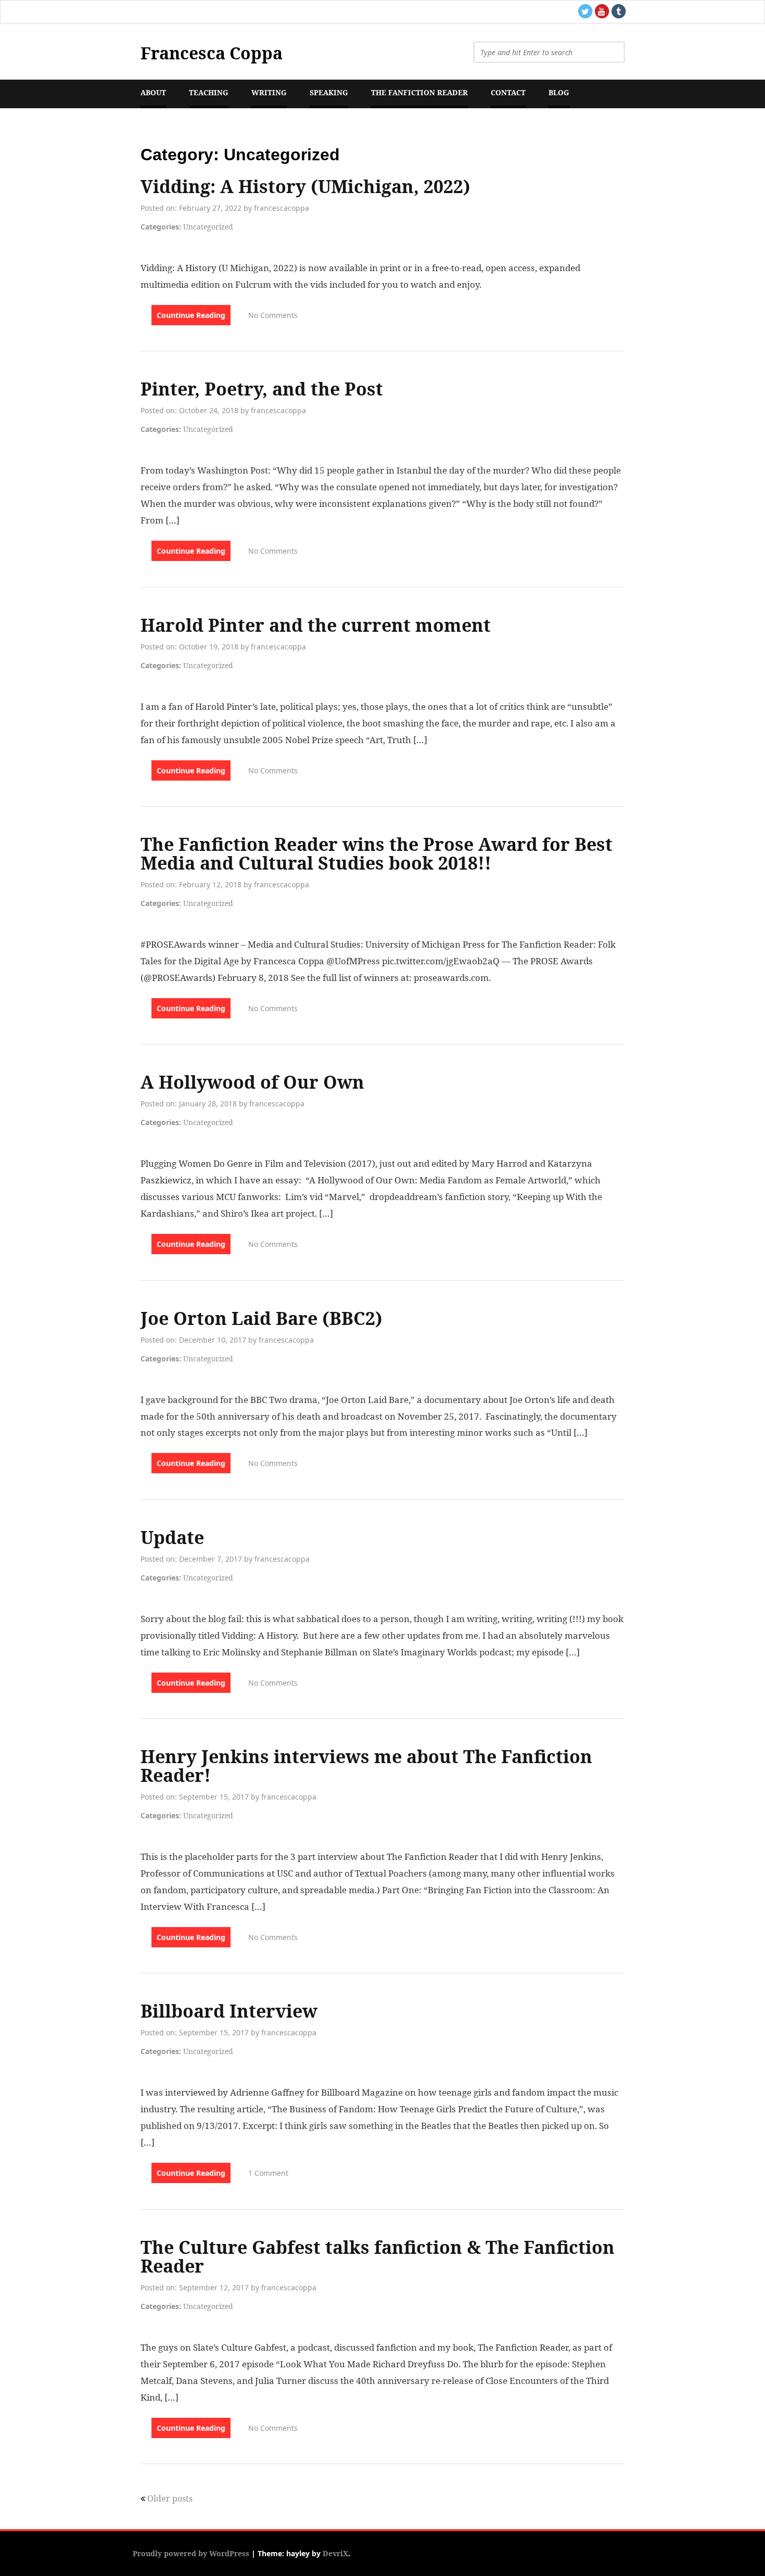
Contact (508, 92)
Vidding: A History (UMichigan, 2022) (305, 186)
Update (172, 1537)
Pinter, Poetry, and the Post (262, 389)
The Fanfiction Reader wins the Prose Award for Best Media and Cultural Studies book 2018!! (377, 853)
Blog (559, 92)
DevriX (335, 2553)
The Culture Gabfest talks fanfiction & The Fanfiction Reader (378, 2256)
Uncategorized (208, 227)
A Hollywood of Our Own (252, 1082)
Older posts (170, 2498)
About (153, 92)
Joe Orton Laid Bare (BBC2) (262, 1318)
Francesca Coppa (212, 53)
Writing (269, 92)
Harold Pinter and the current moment (316, 625)
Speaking (329, 92)
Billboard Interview (229, 2011)
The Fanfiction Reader (419, 92)
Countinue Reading (191, 315)
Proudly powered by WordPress (191, 2553)
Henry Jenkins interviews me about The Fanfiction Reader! (366, 1766)
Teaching (209, 92)
